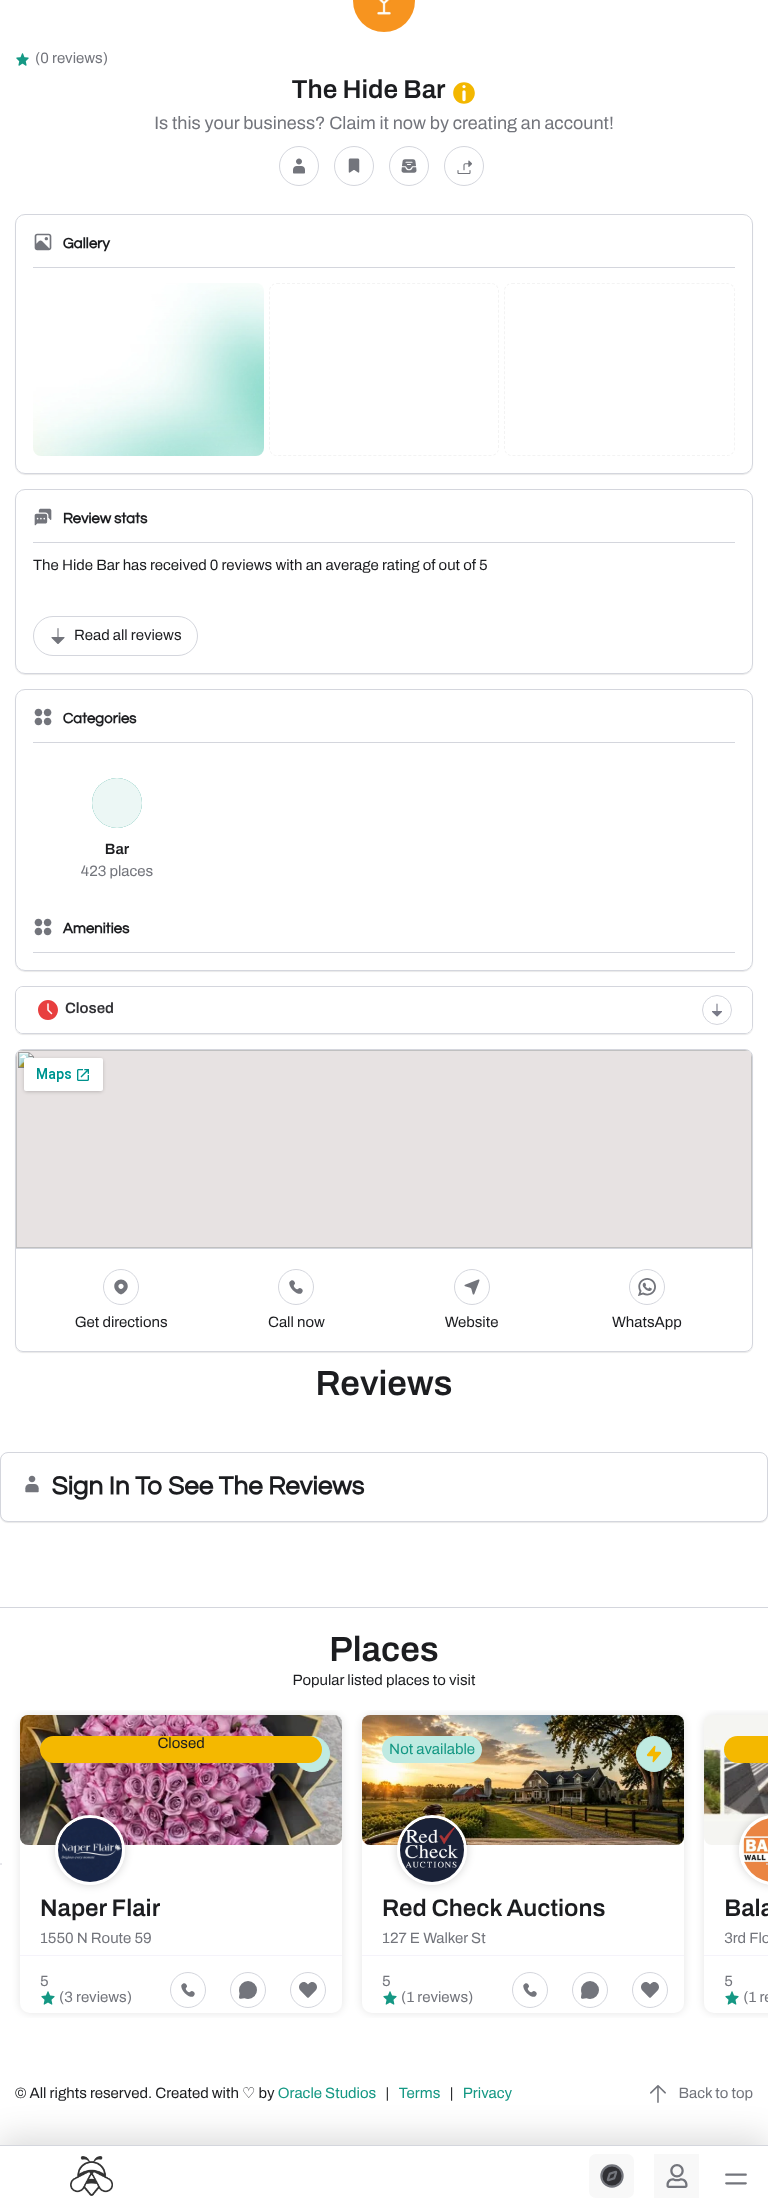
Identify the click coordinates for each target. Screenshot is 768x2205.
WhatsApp (647, 1323)
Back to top (716, 2094)
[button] (736, 2179)
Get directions (121, 1323)
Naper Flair (100, 1909)
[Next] (767, 1864)
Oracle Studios (329, 2094)
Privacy (489, 2094)
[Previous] (1, 1864)
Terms (420, 2094)
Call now (296, 1323)
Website (472, 1323)
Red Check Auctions (493, 1909)
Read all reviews (128, 636)
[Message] (409, 166)
